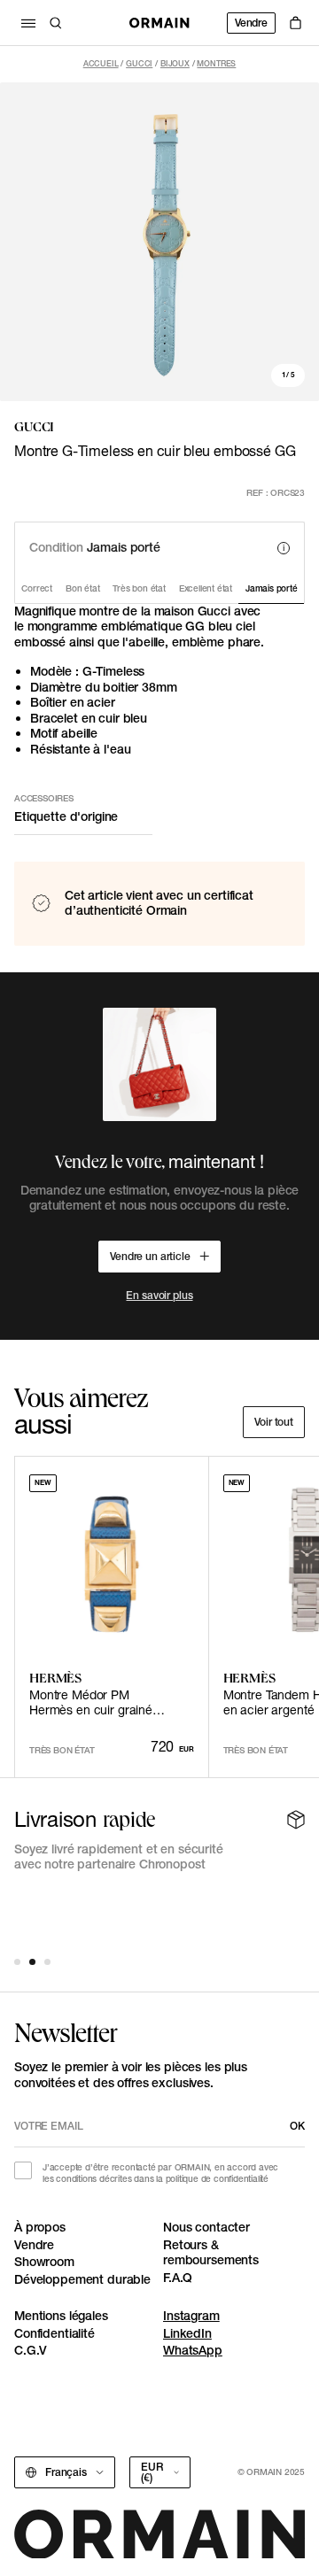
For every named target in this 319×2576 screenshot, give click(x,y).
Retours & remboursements (211, 2253)
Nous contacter (206, 2227)
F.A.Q (178, 2278)
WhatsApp (193, 2350)
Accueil (101, 63)
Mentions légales (61, 2316)
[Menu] (28, 23)
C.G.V (31, 2350)
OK (297, 2126)
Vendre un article (150, 1256)
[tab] (17, 1962)
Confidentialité (54, 2333)
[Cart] (296, 23)
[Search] (56, 23)
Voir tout (274, 1422)
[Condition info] (284, 548)
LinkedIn (187, 2333)
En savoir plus (159, 1295)
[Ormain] (159, 23)
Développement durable (82, 2279)
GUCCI (139, 63)
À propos (40, 2227)
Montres (216, 63)
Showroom (44, 2262)
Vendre (251, 23)
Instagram (191, 2316)
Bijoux (175, 63)
